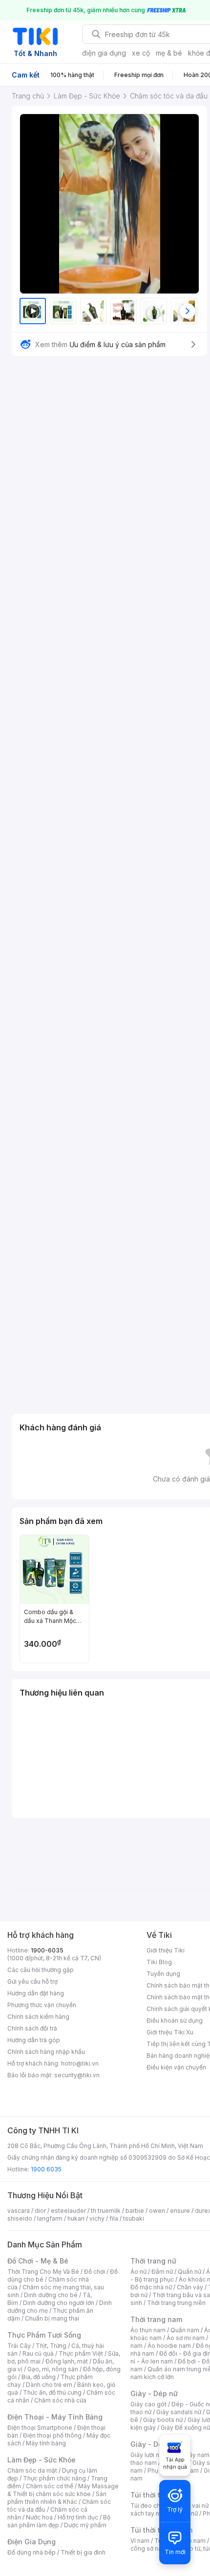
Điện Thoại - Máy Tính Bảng (55, 2417)
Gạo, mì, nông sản (53, 2369)
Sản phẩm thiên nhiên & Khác (57, 2498)
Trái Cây (19, 2346)
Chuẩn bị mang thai (52, 2318)
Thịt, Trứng (51, 2346)
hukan (76, 2218)
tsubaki (134, 2218)
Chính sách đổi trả (32, 2028)
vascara (19, 2211)
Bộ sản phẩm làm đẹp (59, 2521)
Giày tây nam (191, 2455)
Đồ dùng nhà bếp (31, 2552)
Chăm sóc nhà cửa (60, 2400)
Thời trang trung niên (176, 2303)
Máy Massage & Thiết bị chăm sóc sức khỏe (63, 2490)
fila (114, 2218)
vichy (97, 2218)
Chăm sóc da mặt (32, 2470)
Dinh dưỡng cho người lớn (59, 2303)
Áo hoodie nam (169, 2346)
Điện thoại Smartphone (40, 2428)
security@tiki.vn (77, 2075)
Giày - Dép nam (157, 2444)
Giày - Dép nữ (154, 2393)
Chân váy (190, 2287)
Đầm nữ (162, 2272)
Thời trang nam (156, 2319)
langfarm (50, 2218)
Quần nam (185, 2330)
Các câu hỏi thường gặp (41, 1970)
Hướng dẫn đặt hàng (36, 1993)
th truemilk (106, 2211)
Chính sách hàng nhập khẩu (46, 2052)
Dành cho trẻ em (49, 2385)
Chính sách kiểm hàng (38, 2017)
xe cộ (141, 53)
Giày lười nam (149, 2455)
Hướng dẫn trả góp (34, 2040)
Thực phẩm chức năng (54, 2478)
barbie (135, 2211)
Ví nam (140, 2541)
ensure (180, 2211)
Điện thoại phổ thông (52, 2435)
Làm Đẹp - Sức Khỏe (42, 2460)
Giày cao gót (148, 2404)
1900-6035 (47, 1950)
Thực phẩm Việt (81, 2353)
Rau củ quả (38, 2353)
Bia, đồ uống (39, 2377)
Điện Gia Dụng (31, 2542)
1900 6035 (46, 2169)
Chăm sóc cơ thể (50, 2486)
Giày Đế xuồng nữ (185, 2428)
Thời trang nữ (153, 2261)
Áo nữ (138, 2272)
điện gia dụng (104, 53)
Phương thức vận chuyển (42, 2005)
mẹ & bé (169, 53)
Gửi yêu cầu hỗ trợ (32, 1981)
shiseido (20, 2218)
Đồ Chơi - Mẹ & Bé (38, 2261)
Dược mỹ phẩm (85, 2525)
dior (40, 2211)
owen (157, 2211)
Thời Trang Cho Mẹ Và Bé (43, 2272)
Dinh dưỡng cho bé (51, 2295)
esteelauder (68, 2211)
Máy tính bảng (46, 2443)
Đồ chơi (94, 2272)
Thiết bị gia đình (83, 2552)
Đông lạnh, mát (67, 2361)
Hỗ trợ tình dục (78, 2517)
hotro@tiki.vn (80, 2063)
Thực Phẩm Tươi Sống (44, 2335)
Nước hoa (39, 2517)
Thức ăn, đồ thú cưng (52, 2392)
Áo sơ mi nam (186, 2338)
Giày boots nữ (163, 2420)
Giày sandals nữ (179, 2412)
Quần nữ (189, 2272)
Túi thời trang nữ (158, 2495)
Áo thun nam (148, 2330)
